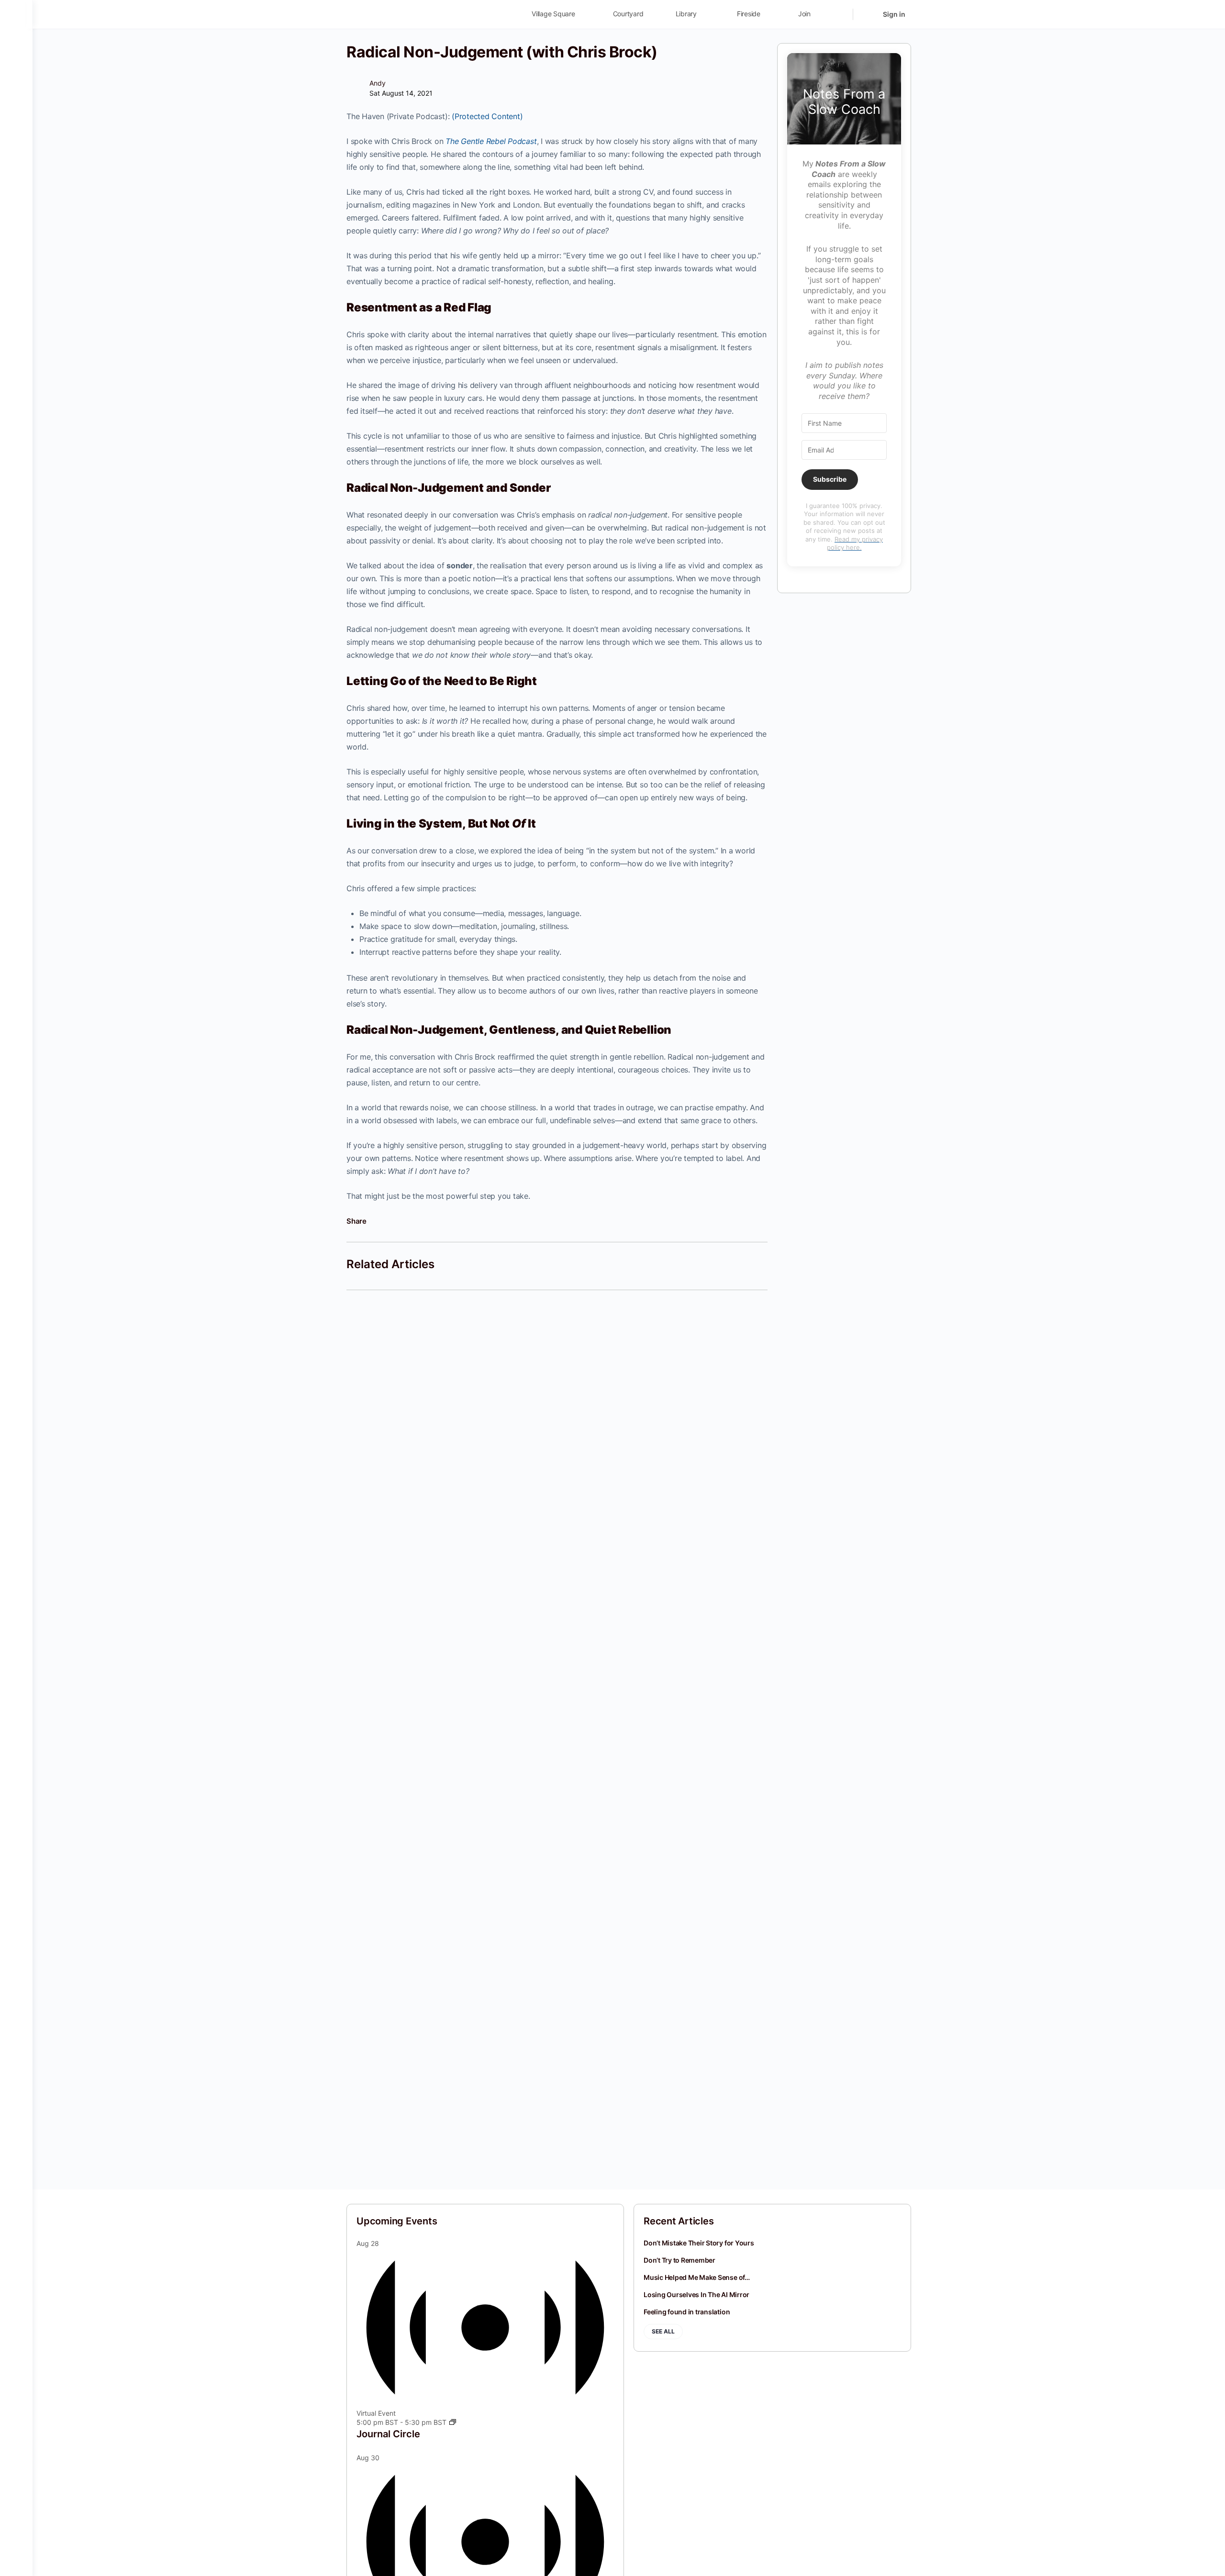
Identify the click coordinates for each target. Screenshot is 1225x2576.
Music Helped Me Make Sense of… (697, 2277)
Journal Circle (388, 2434)
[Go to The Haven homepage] (413, 14)
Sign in (894, 14)
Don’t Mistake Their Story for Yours (699, 2243)
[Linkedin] (392, 1221)
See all (663, 2331)
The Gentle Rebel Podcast (491, 141)
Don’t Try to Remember (679, 2260)
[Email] (421, 1221)
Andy (378, 83)
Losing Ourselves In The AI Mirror (696, 2294)
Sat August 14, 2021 (401, 93)
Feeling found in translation (687, 2312)
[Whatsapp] (406, 1221)
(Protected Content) (487, 116)
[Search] (839, 14)
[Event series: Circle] (453, 2422)
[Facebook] (377, 1221)
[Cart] (867, 14)
